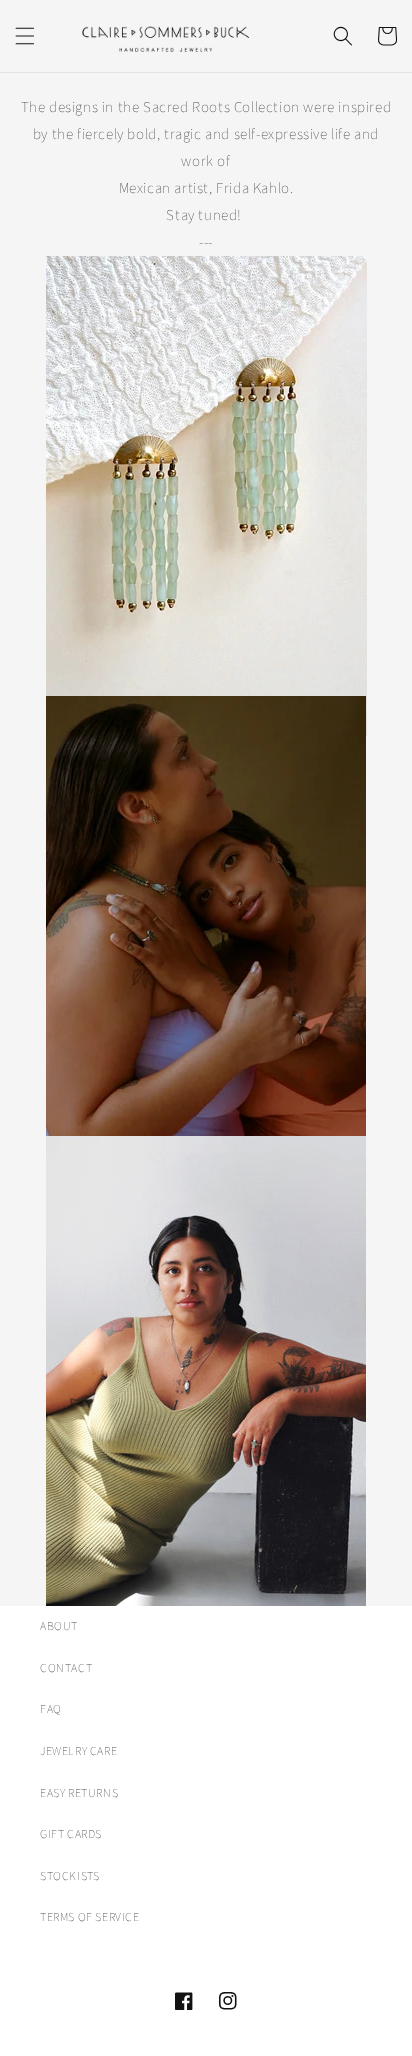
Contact (66, 1668)
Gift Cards (71, 1834)
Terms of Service (90, 1917)
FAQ (51, 1709)
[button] (25, 36)
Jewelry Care (78, 1751)
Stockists (69, 1876)
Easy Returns (79, 1793)
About (59, 1626)
